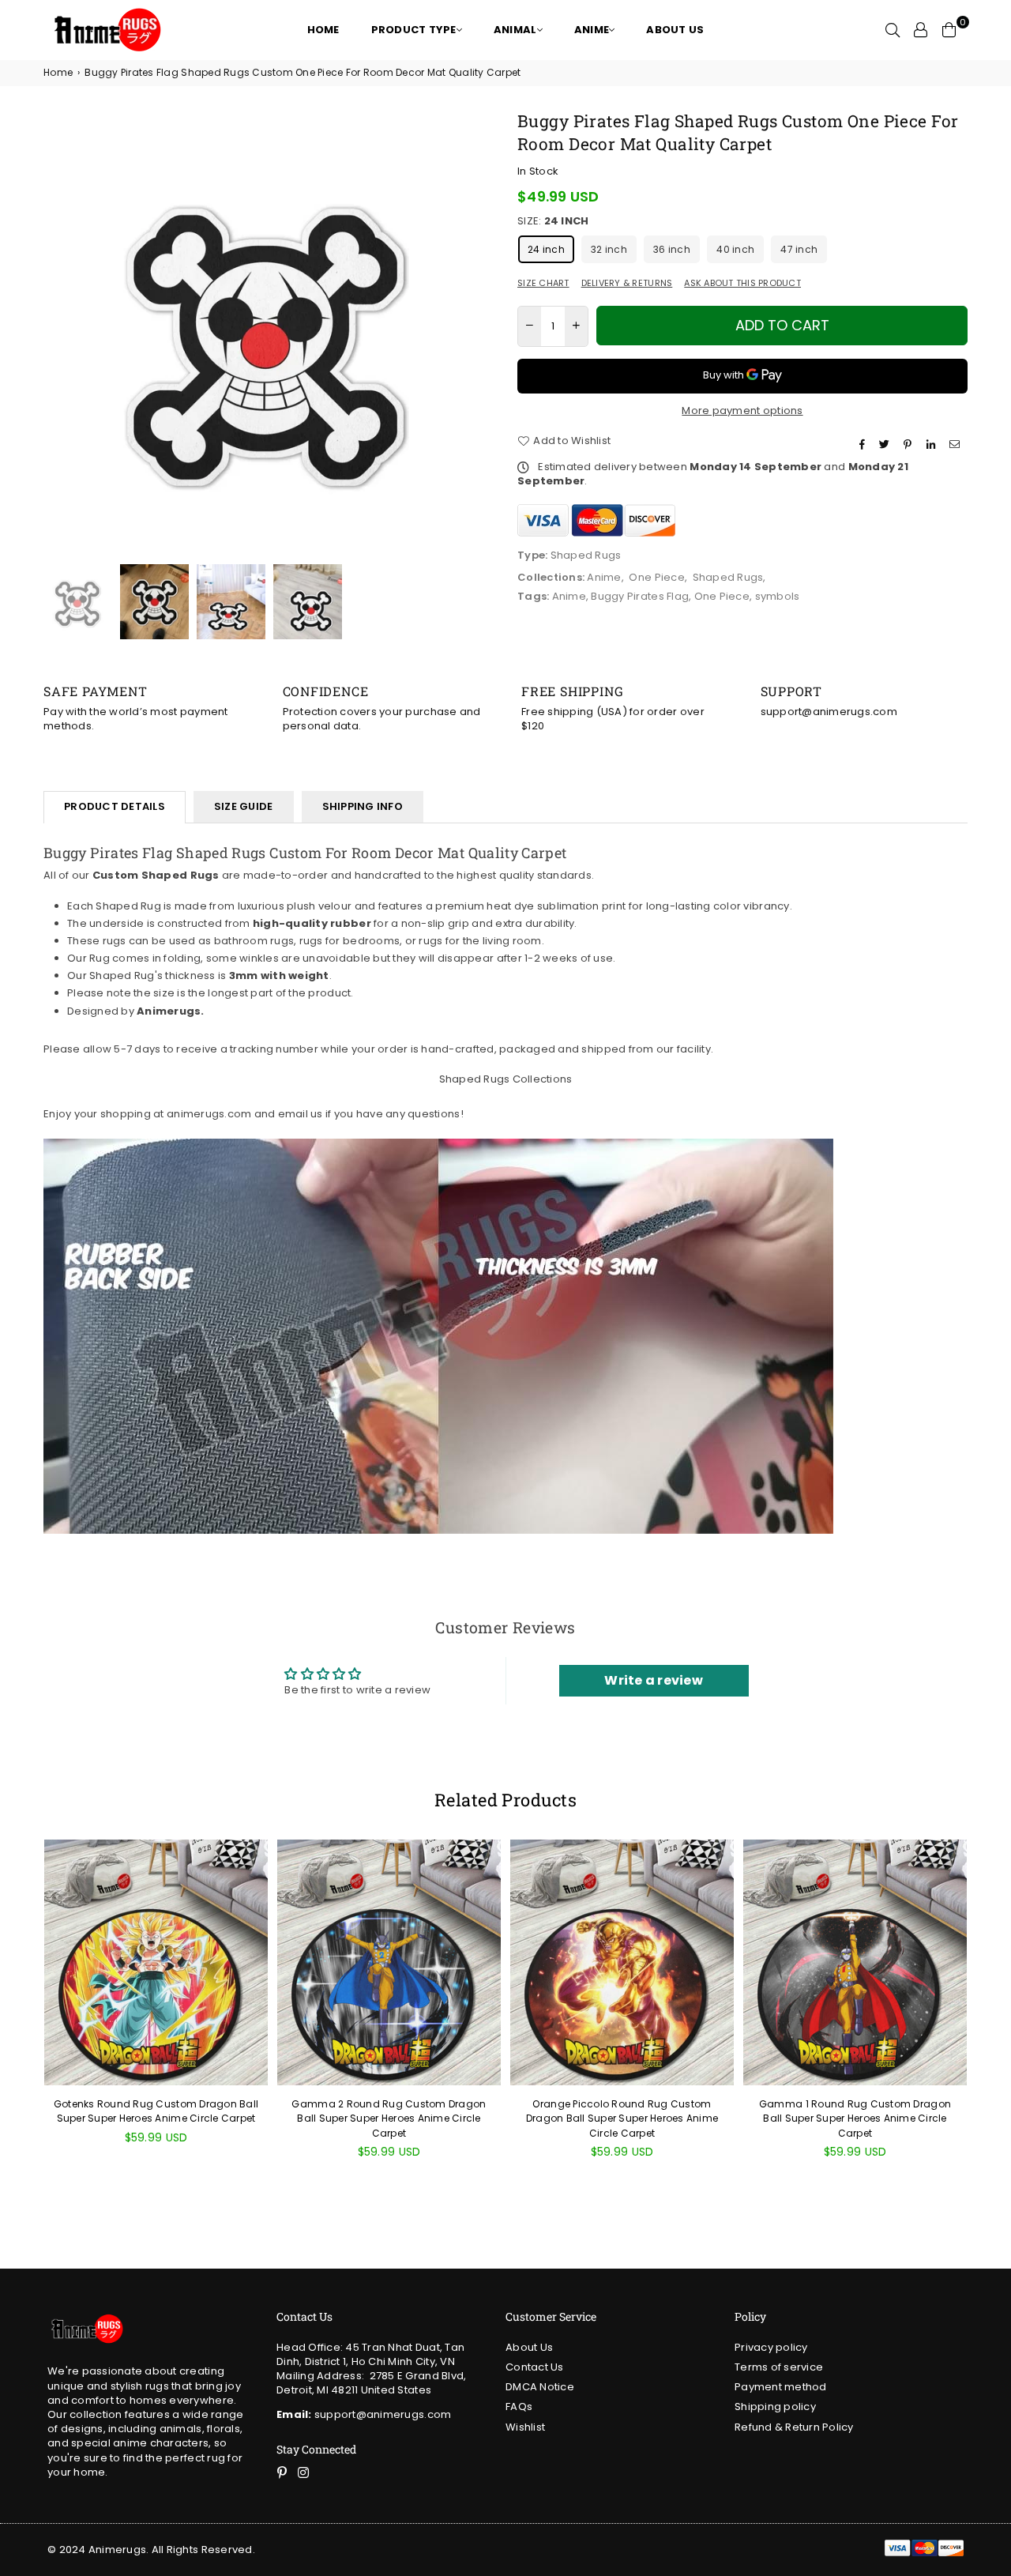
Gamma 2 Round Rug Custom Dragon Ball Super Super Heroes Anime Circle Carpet (389, 2118)
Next (480, 335)
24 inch (546, 249)
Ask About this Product (742, 283)
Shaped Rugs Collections (506, 1079)
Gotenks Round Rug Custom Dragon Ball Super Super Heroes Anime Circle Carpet (156, 2111)
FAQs (519, 2407)
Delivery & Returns (627, 283)
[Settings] (921, 30)
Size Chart (543, 283)
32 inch (609, 249)
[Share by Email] (957, 445)
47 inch (799, 249)
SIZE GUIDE (244, 806)
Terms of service (779, 2367)
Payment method (781, 2387)
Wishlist (525, 2427)
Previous (57, 335)
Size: (553, 221)
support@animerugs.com (364, 2414)
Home (58, 73)
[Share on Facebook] (864, 445)
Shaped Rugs (728, 577)
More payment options (742, 411)
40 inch (735, 249)
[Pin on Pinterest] (910, 445)
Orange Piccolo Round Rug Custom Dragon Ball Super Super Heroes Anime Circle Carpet (622, 2118)
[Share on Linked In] (933, 445)
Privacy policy (771, 2347)
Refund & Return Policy (794, 2427)
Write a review (654, 1680)
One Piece (656, 577)
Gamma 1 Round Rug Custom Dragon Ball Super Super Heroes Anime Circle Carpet (855, 2118)
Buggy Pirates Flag (640, 596)
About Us (529, 2347)
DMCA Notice (540, 2387)
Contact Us (535, 2367)
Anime (604, 577)
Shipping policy (775, 2407)
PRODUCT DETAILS (115, 806)
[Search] (893, 30)
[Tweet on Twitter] (886, 445)
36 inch (672, 249)
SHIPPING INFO (363, 806)
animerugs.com (209, 1114)
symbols (778, 596)
